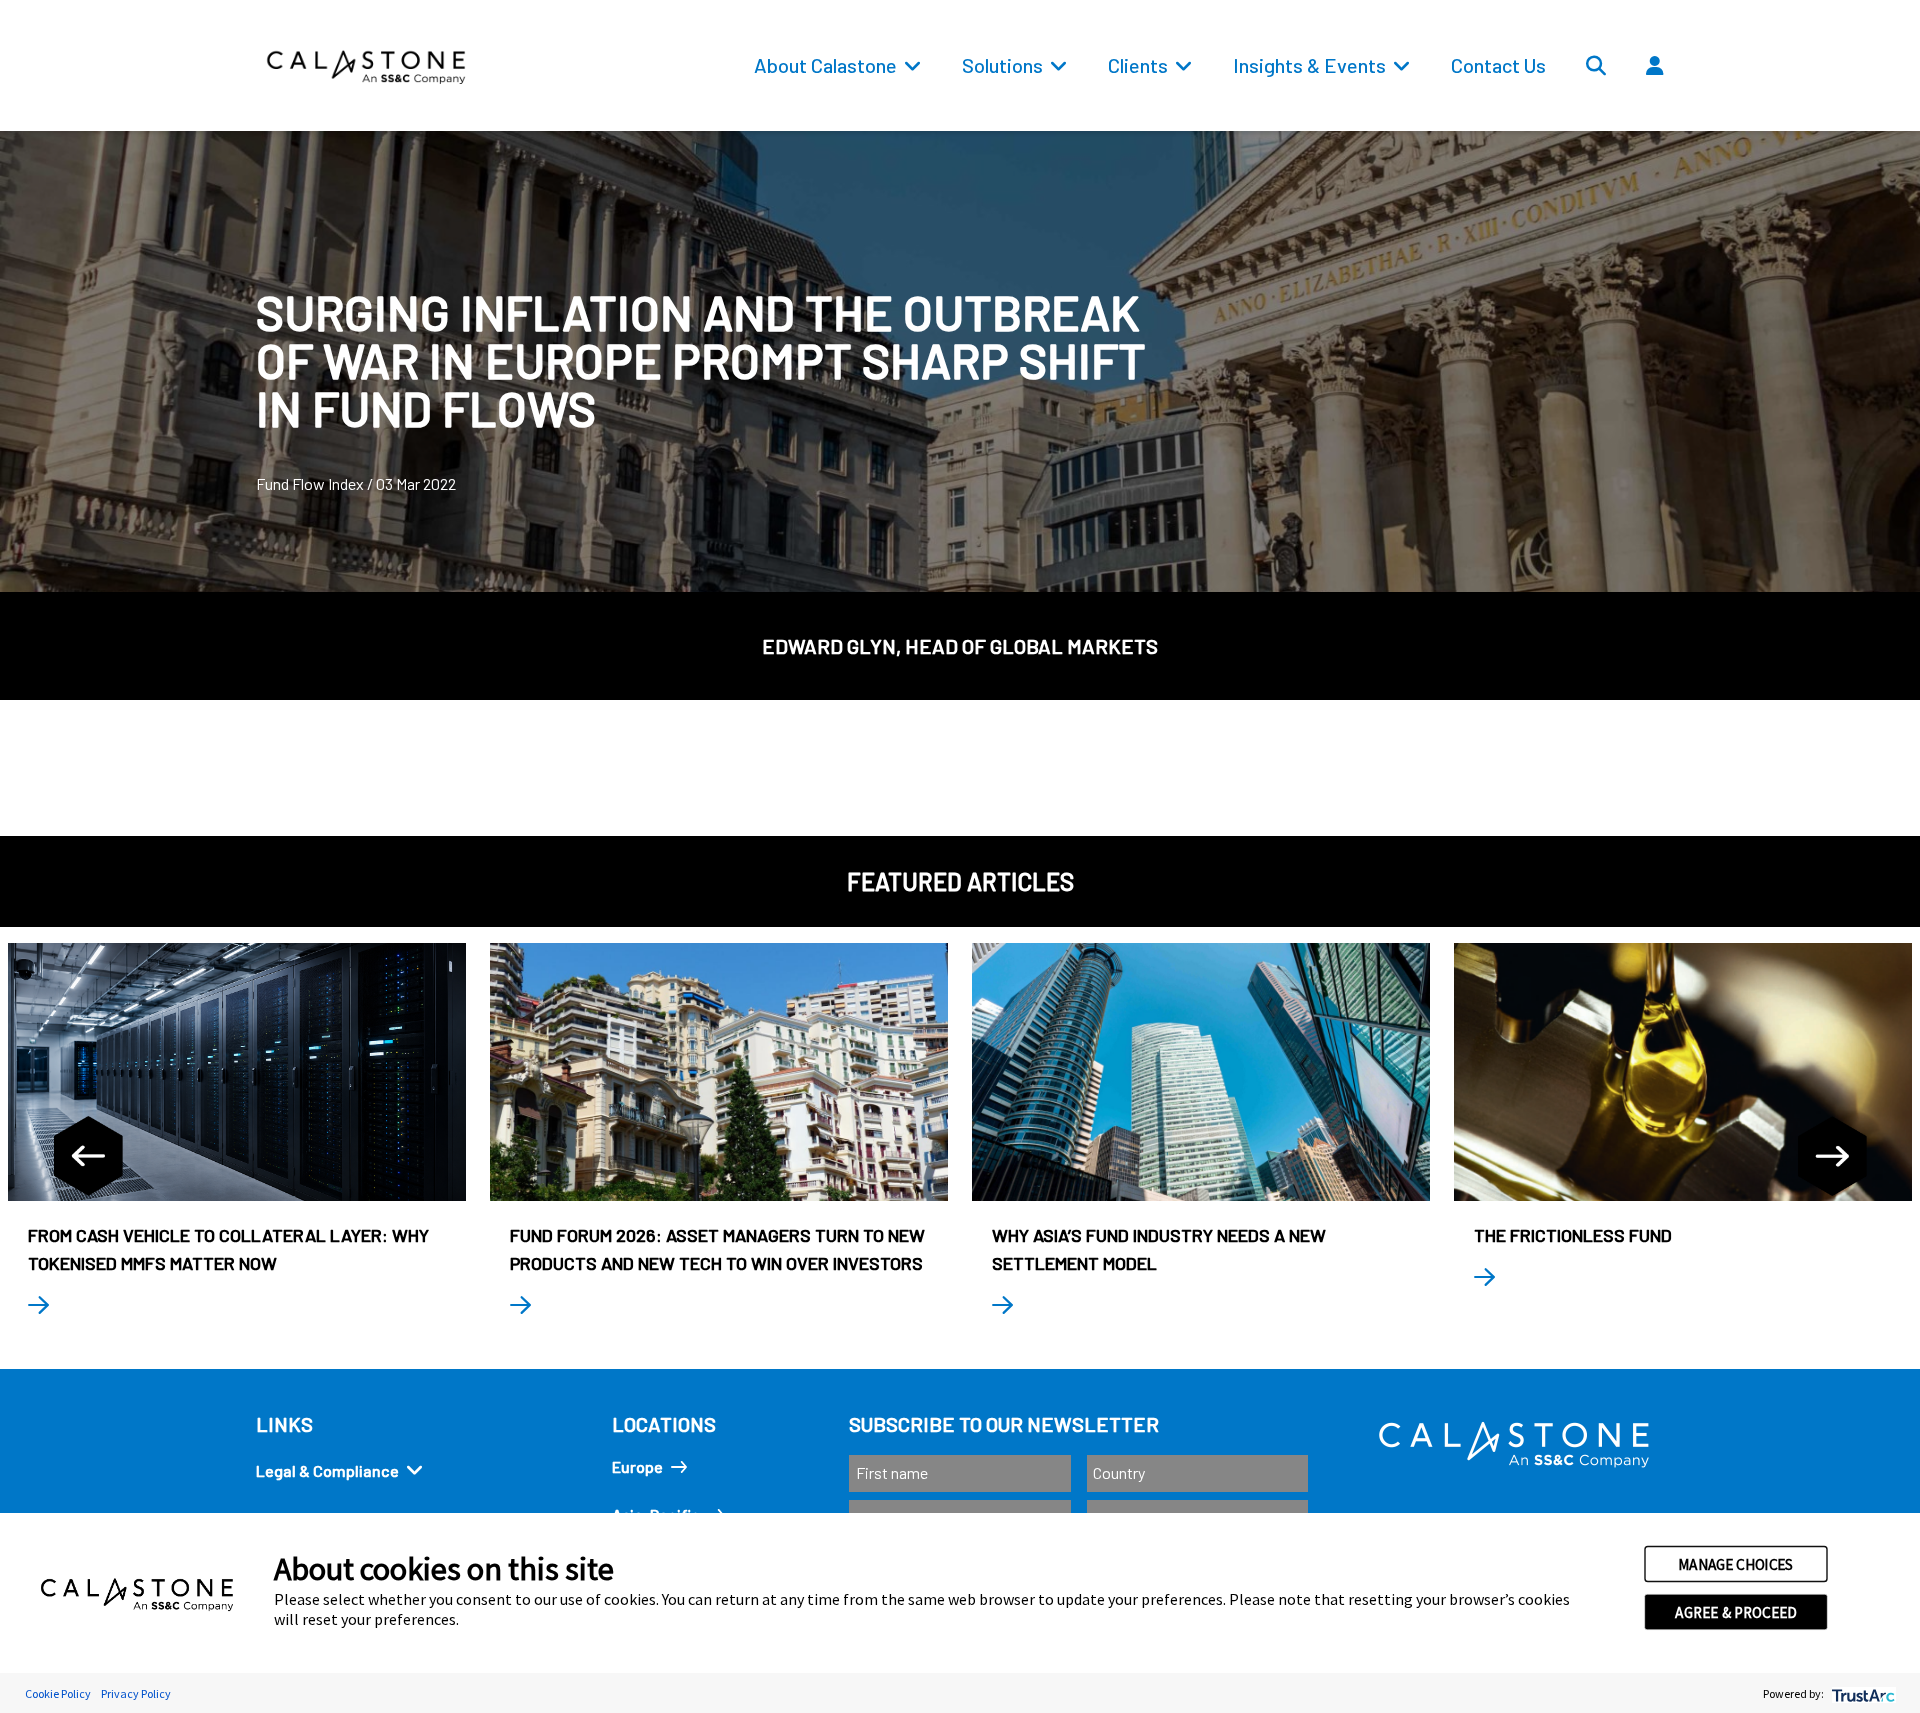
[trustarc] (1861, 1693)
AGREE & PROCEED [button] (1735, 1612)
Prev (88, 1156)
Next (1832, 1156)
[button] (1714, 111)
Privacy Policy (136, 1693)
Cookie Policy (58, 1693)
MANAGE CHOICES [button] (1736, 1564)
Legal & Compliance (327, 1470)
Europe (637, 1466)
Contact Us (1498, 65)
